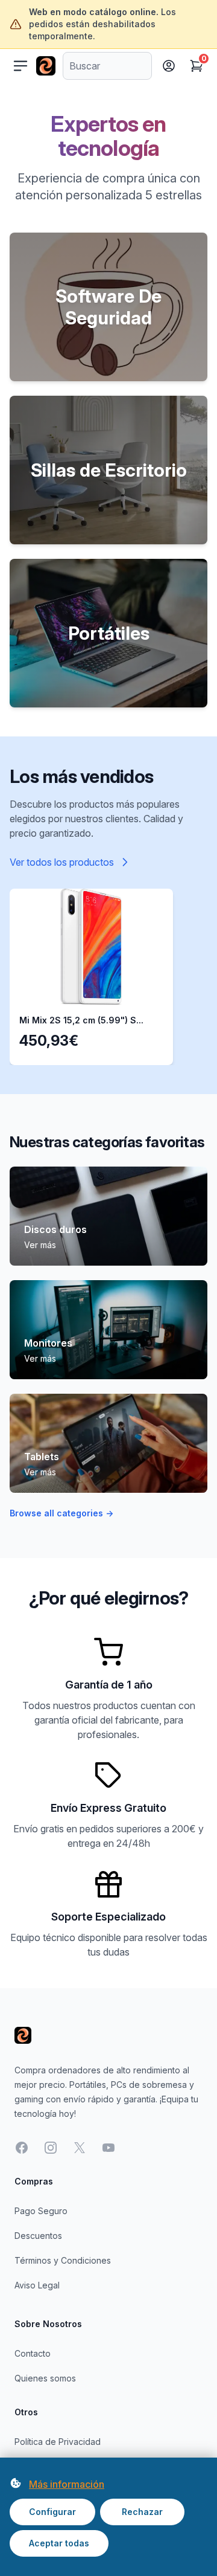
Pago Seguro (41, 2211)
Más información (67, 2484)
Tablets (42, 1457)
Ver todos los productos (62, 862)
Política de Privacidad (58, 2442)
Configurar (52, 2512)
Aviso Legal (37, 2285)
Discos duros (55, 1229)
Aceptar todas (59, 2543)
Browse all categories (61, 1513)
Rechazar (142, 2512)
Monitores (48, 1343)
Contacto (33, 2353)
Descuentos (38, 2236)
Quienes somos (45, 2378)
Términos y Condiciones (63, 2260)
